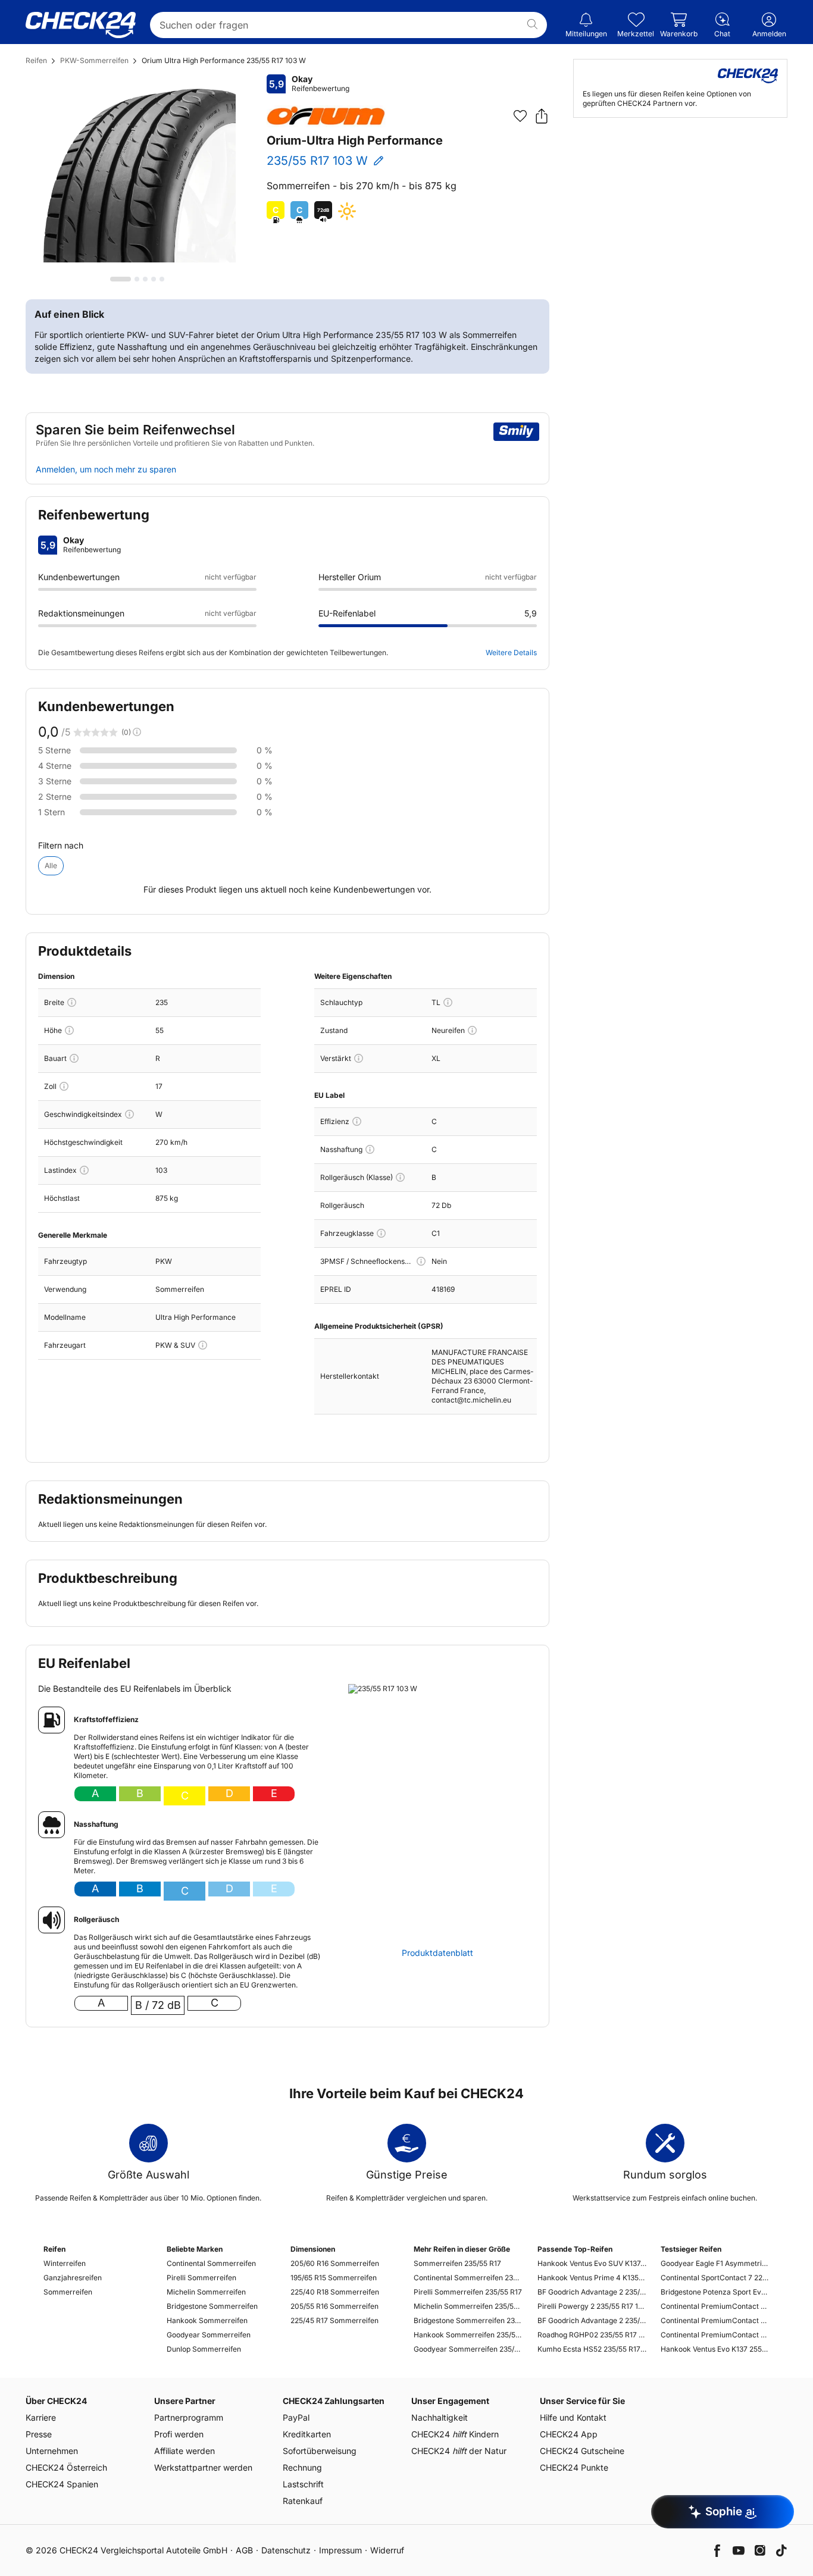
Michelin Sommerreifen (206, 2292)
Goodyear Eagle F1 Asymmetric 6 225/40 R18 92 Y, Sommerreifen (715, 2263)
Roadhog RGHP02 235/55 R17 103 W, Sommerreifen (592, 2335)
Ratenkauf (303, 2501)
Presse (39, 2434)
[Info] (72, 1002)
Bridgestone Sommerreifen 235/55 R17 (468, 2320)
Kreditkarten (307, 2434)
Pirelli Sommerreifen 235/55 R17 (468, 2292)
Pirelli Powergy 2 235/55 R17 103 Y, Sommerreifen (592, 2306)
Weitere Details (511, 652)
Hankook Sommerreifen (207, 2320)
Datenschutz (286, 2550)
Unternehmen (52, 2451)
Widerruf (387, 2550)
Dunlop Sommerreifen (204, 2349)
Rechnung (302, 2467)
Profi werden (179, 2434)
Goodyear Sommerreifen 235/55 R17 (468, 2349)
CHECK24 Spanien (62, 2484)
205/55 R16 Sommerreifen (334, 2306)
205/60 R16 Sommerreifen (335, 2263)
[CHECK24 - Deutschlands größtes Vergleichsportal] (81, 25)
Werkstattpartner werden (203, 2467)
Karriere (41, 2417)
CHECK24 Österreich (66, 2467)
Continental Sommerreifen (211, 2263)
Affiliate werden (185, 2451)
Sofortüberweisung (320, 2451)
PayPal (296, 2417)
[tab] (121, 279)
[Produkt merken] (520, 116)
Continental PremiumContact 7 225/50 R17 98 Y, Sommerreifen (715, 2306)
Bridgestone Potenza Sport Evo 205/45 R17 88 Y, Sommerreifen (715, 2292)
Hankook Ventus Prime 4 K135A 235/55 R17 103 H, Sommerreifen (592, 2278)
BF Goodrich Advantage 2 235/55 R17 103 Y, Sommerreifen (592, 2320)
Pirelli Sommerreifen (201, 2278)
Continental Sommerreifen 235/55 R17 (468, 2278)
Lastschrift (303, 2484)
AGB (244, 2550)
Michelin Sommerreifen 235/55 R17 (468, 2306)
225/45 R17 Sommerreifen (334, 2320)
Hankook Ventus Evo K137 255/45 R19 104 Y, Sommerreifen (715, 2349)
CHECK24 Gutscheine (582, 2451)
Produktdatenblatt (437, 1953)
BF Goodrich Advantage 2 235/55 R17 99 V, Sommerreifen (592, 2292)
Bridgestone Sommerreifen (212, 2306)
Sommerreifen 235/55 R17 (457, 2263)
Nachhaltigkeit (440, 2417)
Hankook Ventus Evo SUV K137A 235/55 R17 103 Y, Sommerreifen (592, 2263)
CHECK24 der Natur (459, 2451)
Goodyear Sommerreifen (209, 2335)
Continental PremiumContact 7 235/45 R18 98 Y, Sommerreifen (715, 2335)
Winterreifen (65, 2263)
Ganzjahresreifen (73, 2278)
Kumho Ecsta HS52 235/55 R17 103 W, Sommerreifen (592, 2349)
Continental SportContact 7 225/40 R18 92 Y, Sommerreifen (715, 2278)
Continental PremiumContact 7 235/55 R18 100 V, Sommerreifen (715, 2320)
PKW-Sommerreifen (94, 60)
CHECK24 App (569, 2434)
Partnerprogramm (189, 2417)
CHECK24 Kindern (455, 2434)
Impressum (340, 2550)
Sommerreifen (68, 2292)
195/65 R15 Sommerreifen (334, 2278)
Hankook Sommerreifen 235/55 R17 (468, 2335)
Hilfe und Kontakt (573, 2417)
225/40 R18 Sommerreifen (335, 2292)
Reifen (36, 60)
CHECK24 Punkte (574, 2467)
